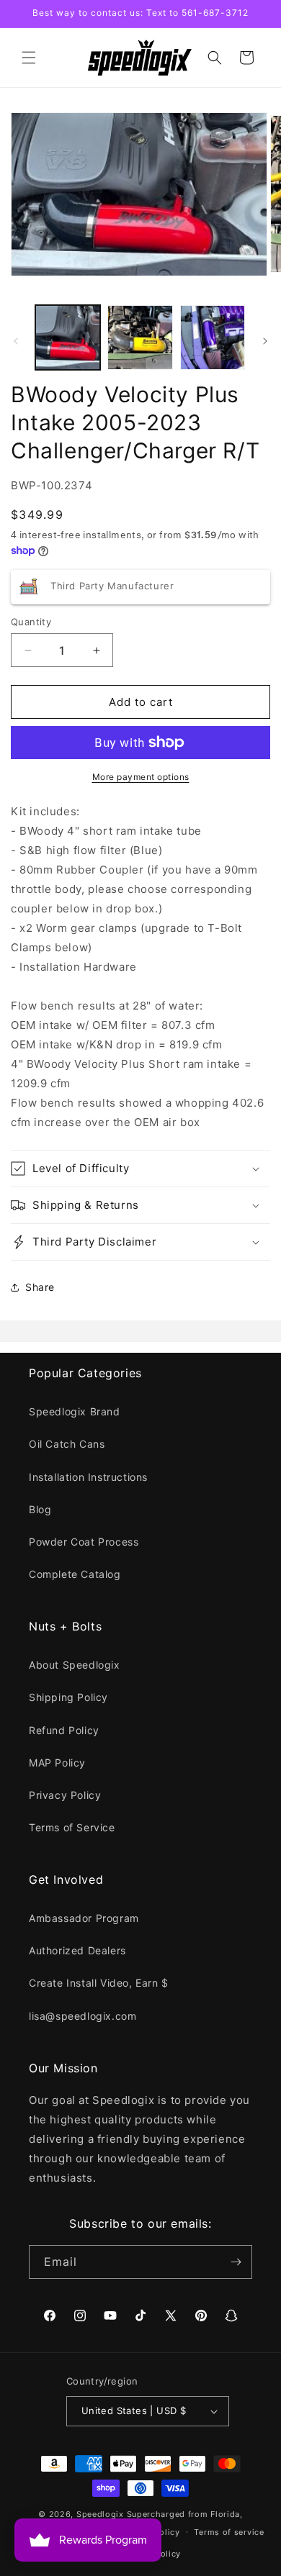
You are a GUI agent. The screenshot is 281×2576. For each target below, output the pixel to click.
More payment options (141, 777)
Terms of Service (72, 1827)
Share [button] (40, 1287)
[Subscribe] (236, 2262)
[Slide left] (16, 341)
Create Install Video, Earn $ (99, 1983)
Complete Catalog (75, 1574)
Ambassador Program (84, 1918)
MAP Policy (57, 1763)
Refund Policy (64, 1730)
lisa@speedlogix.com (82, 2016)
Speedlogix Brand (75, 1411)
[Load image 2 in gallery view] (140, 337)
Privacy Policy (65, 1795)
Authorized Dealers (77, 1950)
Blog (40, 1509)
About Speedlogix (75, 1665)
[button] (29, 58)
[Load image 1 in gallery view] (68, 337)
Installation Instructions (88, 1477)
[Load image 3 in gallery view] (213, 337)
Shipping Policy (68, 1697)
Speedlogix (100, 2514)
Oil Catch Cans (67, 1444)
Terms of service (229, 2532)
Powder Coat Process (84, 1542)
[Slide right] (265, 341)
